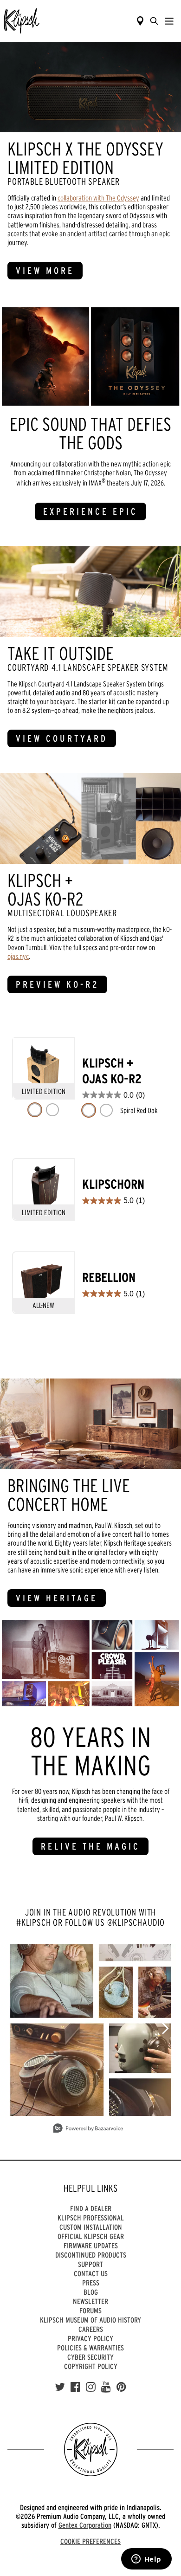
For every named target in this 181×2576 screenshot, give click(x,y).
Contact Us (91, 2273)
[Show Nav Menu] (169, 21)
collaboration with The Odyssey (98, 198)
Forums (90, 2311)
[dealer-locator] (140, 21)
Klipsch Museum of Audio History (90, 2320)
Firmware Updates (91, 2246)
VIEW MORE (45, 271)
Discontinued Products (91, 2255)
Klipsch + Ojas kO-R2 (112, 1071)
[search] (154, 21)
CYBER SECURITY (90, 2357)
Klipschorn (113, 1184)
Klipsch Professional (91, 2218)
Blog (91, 2292)
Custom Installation (91, 2227)
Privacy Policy (90, 2338)
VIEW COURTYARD (62, 738)
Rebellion (109, 1278)
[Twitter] (60, 2387)
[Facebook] (75, 2387)
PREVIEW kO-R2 (57, 984)
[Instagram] (91, 2387)
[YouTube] (106, 2387)
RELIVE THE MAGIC (90, 1846)
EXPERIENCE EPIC (90, 511)
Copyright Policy (91, 2366)
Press (91, 2283)
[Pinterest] (121, 2387)
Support (90, 2264)
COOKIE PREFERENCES (90, 2541)
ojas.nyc (18, 956)
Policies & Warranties (90, 2348)
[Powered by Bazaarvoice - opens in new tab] (88, 2129)
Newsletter (90, 2301)
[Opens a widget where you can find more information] (146, 2560)
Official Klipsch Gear (91, 2236)
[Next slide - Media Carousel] (165, 2028)
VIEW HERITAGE (57, 1598)
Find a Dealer (91, 2208)
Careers (91, 2329)
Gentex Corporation (85, 2525)
